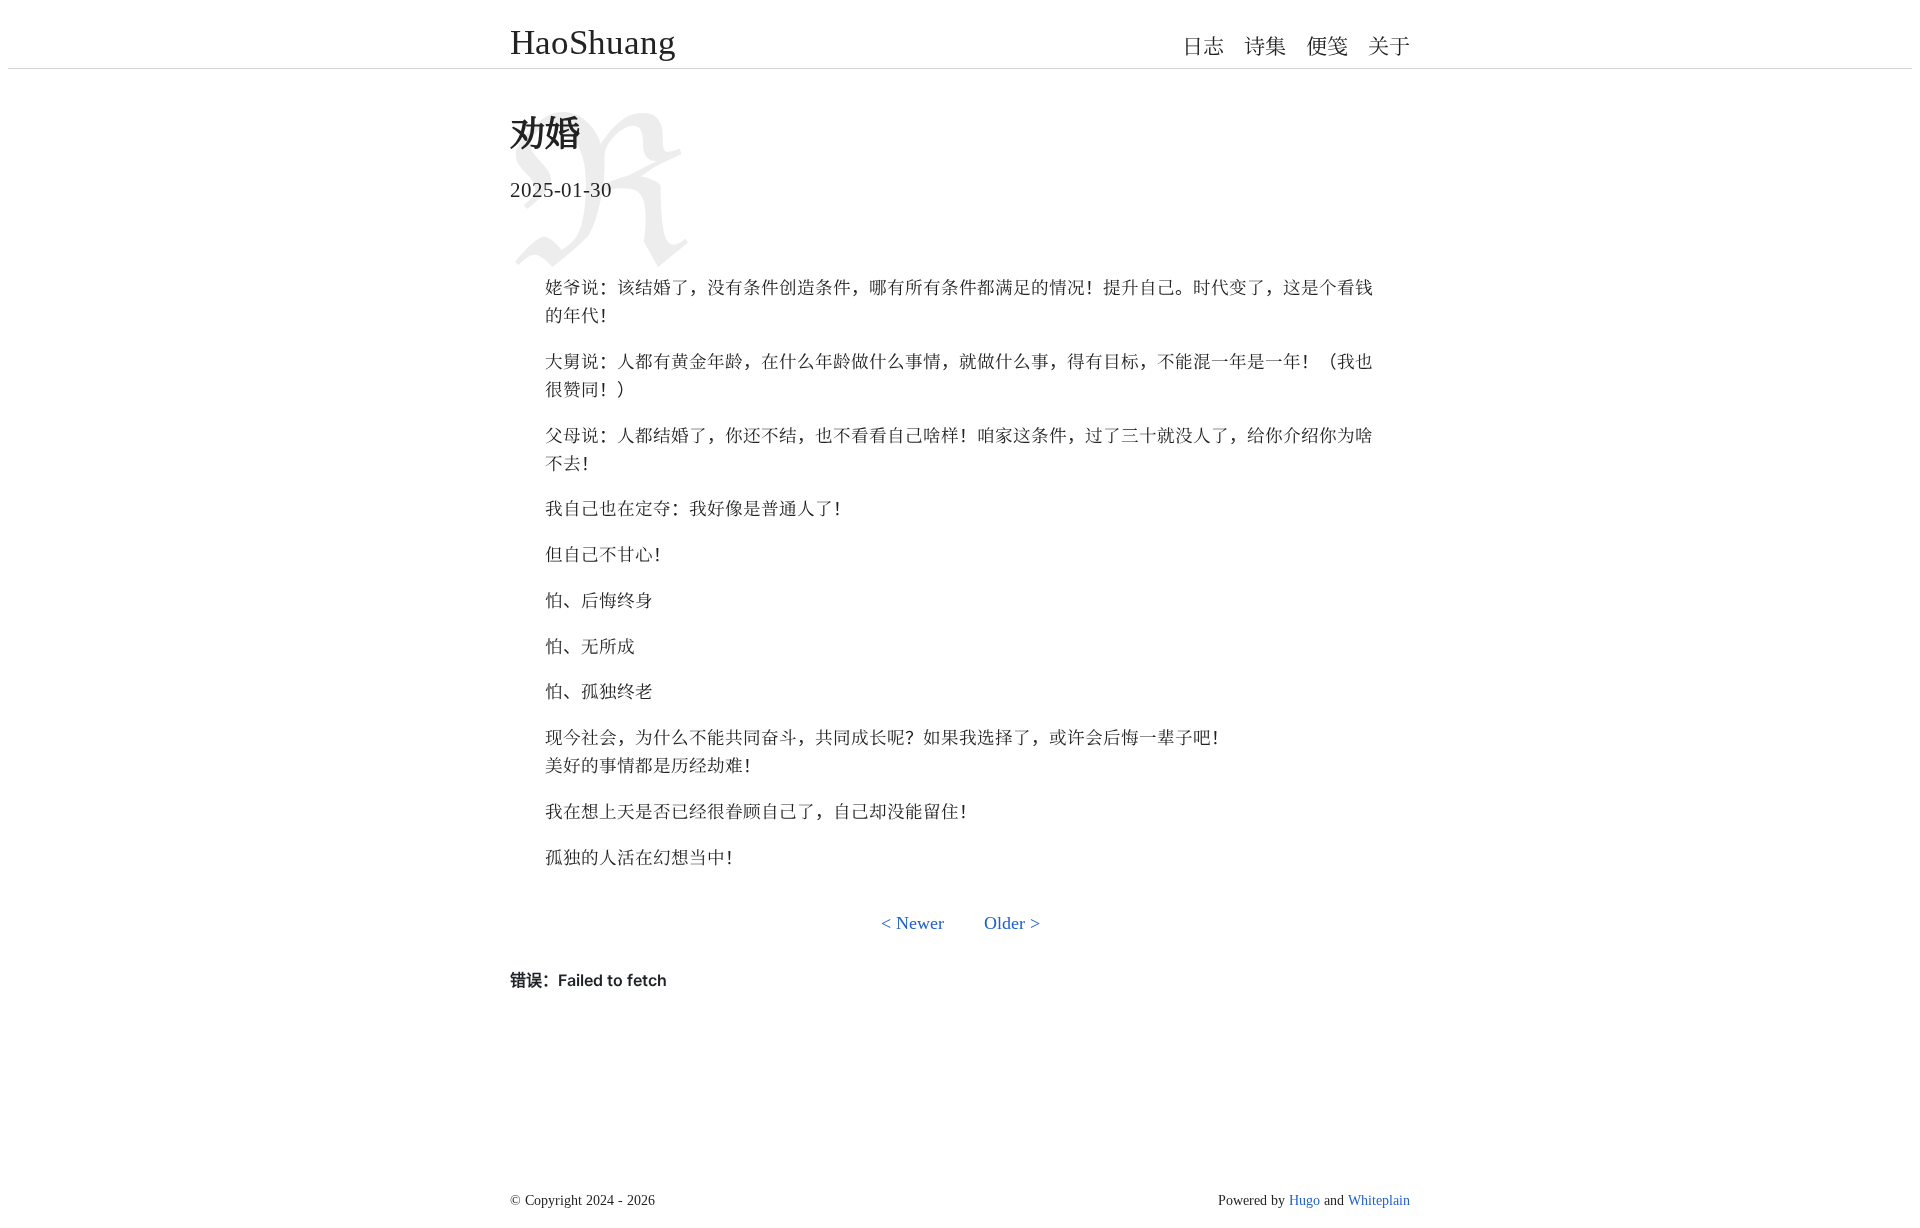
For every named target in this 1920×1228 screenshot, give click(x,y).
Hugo (1304, 1199)
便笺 (1327, 45)
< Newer (912, 921)
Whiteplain (1379, 1199)
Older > (1012, 921)
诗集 (1265, 45)
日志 (1203, 45)
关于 (1389, 45)
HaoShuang (593, 38)
